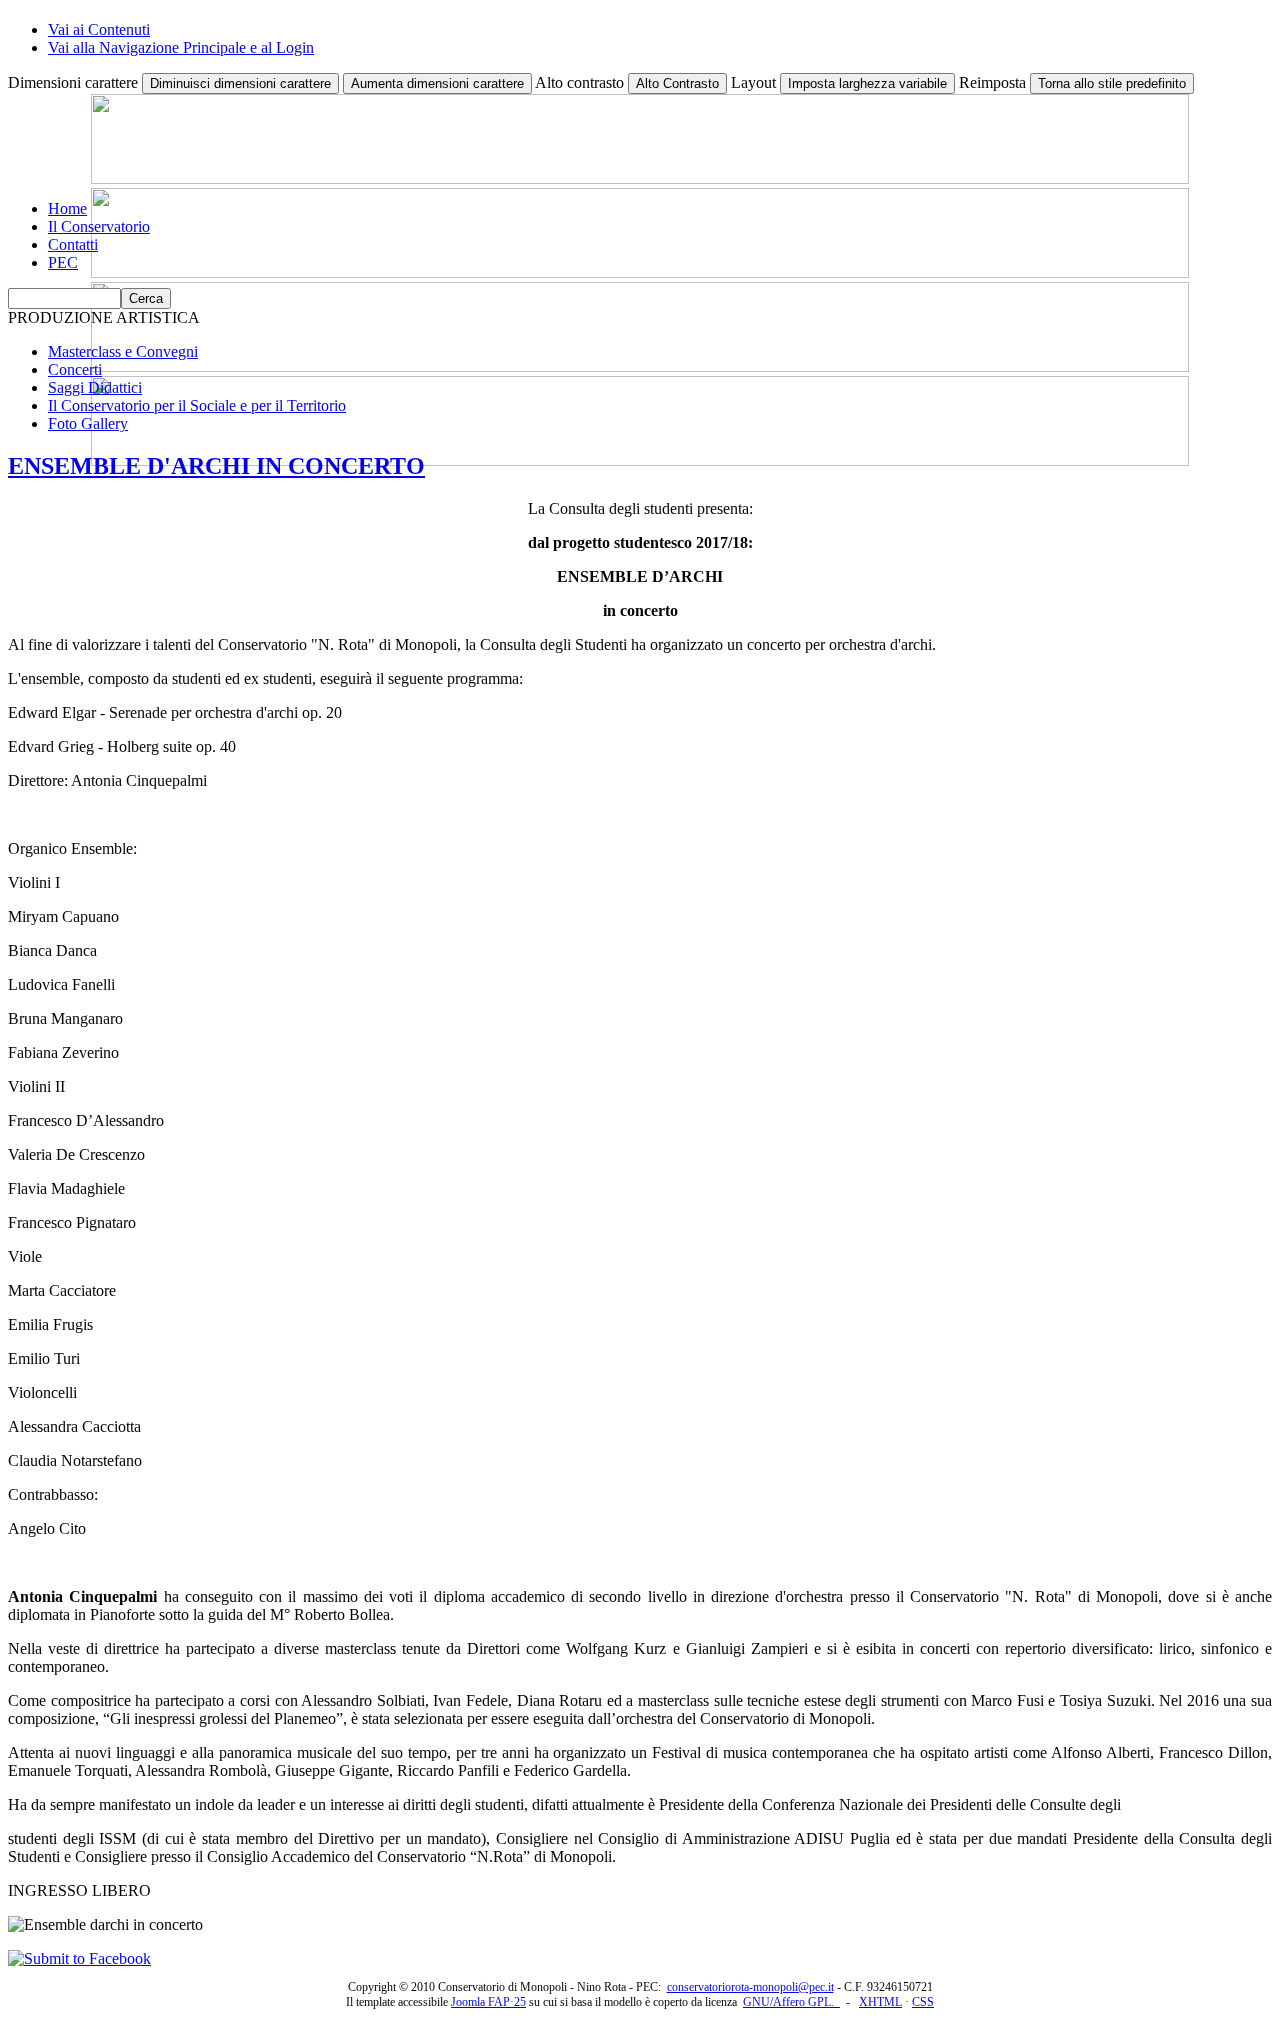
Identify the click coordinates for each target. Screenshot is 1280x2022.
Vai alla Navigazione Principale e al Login (181, 47)
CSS (923, 2002)
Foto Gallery (88, 423)
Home (67, 208)
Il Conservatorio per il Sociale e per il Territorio (197, 405)
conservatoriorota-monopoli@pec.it (750, 1987)
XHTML (880, 2002)
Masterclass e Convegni (123, 351)
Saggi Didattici (95, 387)
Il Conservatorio (99, 226)
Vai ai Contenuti (99, 29)
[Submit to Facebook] (79, 1958)
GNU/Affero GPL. (791, 2002)
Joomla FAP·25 (488, 2002)
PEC (63, 262)
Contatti (73, 244)
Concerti (75, 369)
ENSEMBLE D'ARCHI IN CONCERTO (216, 466)
